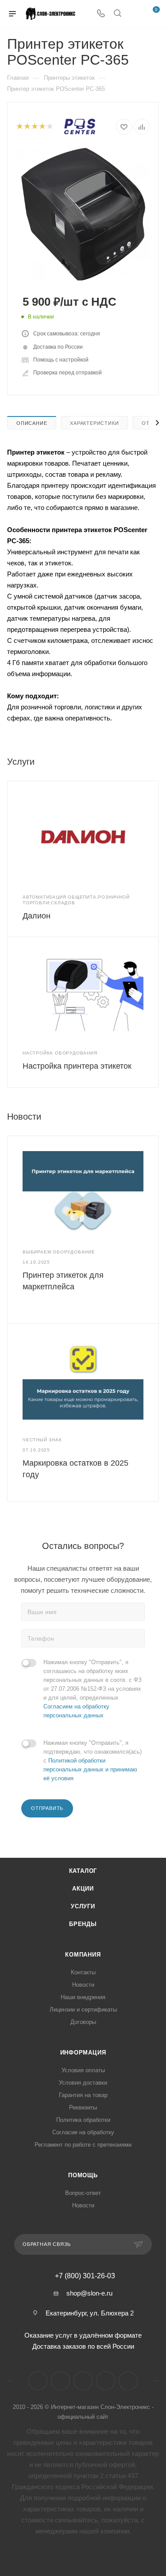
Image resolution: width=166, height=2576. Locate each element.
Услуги (83, 1906)
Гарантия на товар (83, 2095)
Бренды (83, 1924)
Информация (83, 2053)
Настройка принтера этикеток (77, 1066)
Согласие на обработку (83, 2132)
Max (128, 2381)
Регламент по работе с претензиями (83, 2145)
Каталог (83, 1871)
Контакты (83, 1972)
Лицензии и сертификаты (83, 2010)
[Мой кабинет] (134, 14)
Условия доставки (83, 2083)
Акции (83, 1889)
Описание (32, 423)
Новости (83, 1985)
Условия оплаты (83, 2070)
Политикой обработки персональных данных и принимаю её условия (90, 1769)
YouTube (83, 2381)
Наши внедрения (83, 1997)
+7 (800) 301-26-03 (85, 2276)
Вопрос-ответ (83, 2193)
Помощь (83, 2175)
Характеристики (94, 423)
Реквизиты (83, 2107)
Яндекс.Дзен (106, 2381)
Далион (37, 916)
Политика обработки (83, 2120)
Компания (83, 1955)
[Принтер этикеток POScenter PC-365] (83, 214)
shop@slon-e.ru (89, 2293)
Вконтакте (38, 2381)
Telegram (60, 2381)
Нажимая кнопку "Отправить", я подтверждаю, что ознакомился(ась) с (93, 1761)
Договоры (83, 2022)
